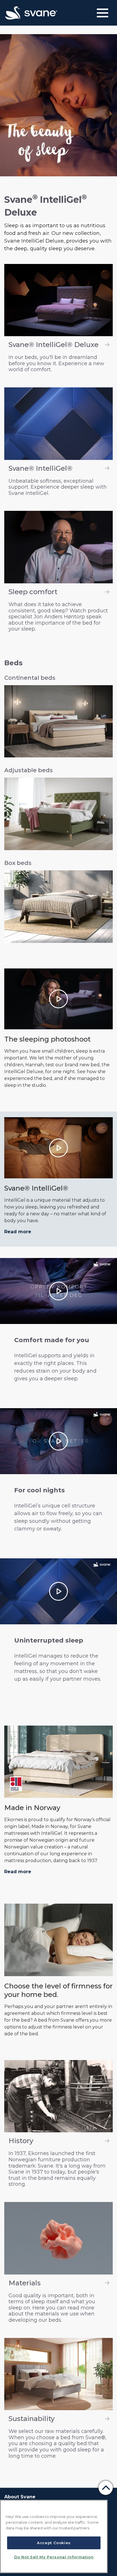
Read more (18, 1232)
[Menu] (103, 13)
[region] (54, 2536)
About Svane (20, 2497)
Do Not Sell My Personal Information (54, 2557)
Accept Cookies (54, 2543)
